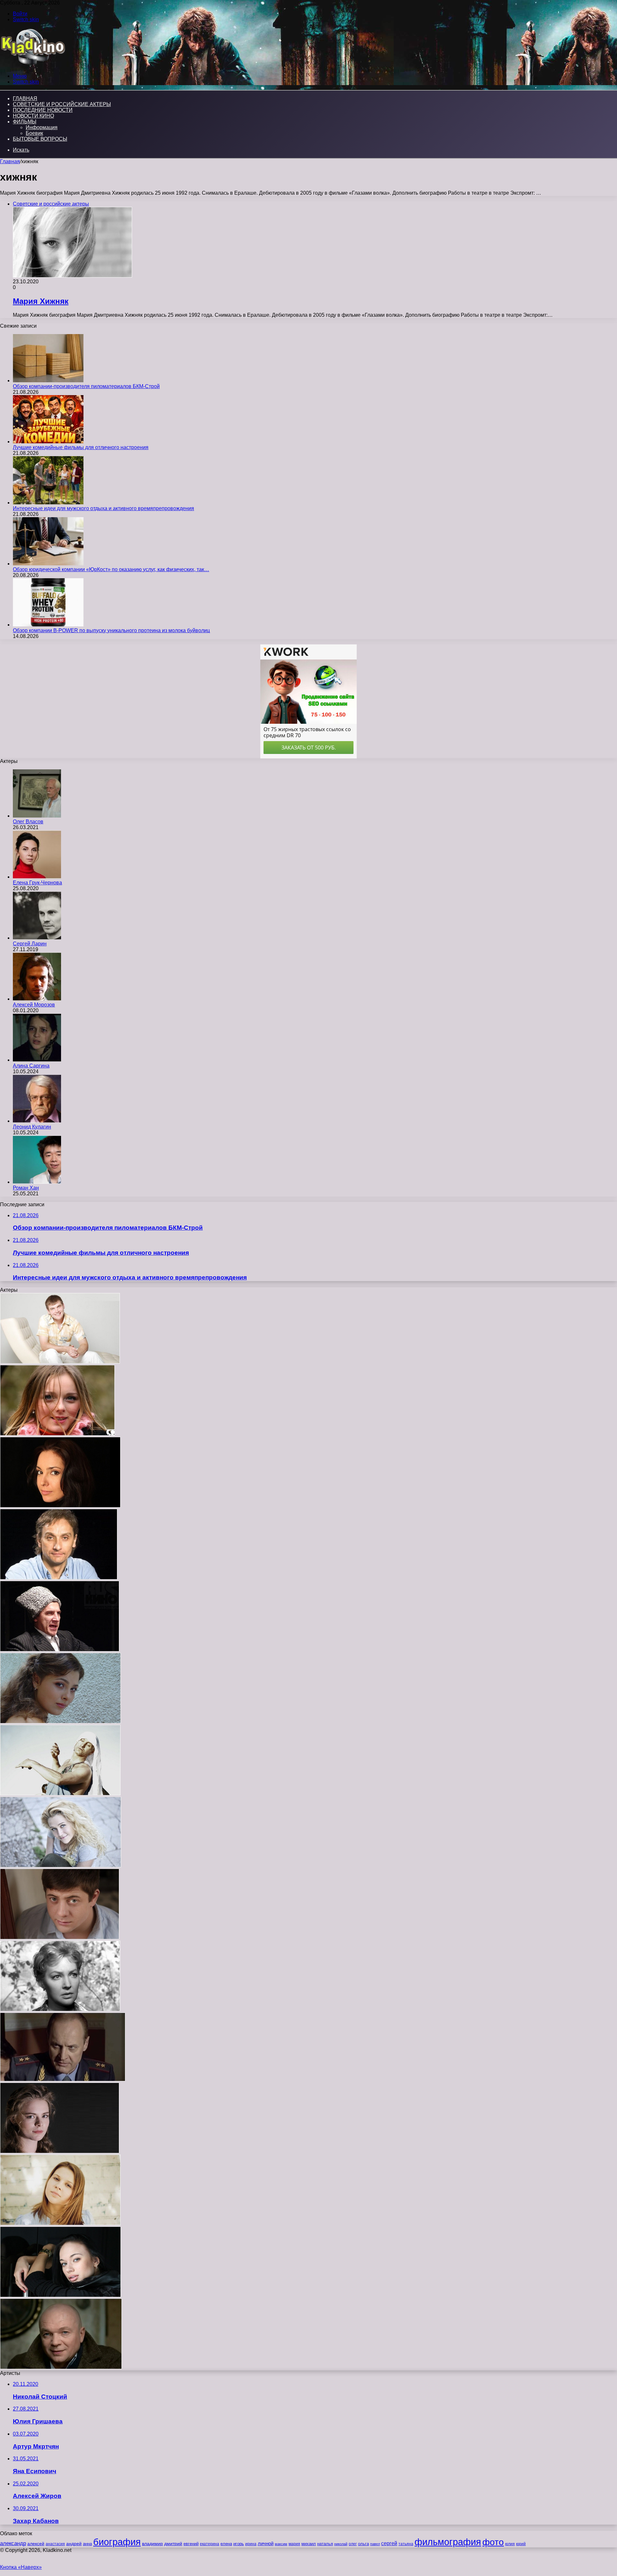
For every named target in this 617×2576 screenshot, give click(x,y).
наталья (325, 2544)
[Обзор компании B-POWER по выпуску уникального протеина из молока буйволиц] (48, 625)
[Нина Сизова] (60, 2223)
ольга (363, 2544)
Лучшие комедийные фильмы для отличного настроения (81, 447)
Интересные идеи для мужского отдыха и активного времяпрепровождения (103, 508)
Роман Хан (26, 1188)
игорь (239, 2544)
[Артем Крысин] (60, 1362)
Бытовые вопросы (40, 139)
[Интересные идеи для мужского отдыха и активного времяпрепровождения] (48, 503)
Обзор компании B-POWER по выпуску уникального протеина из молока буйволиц (111, 630)
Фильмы (25, 122)
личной (266, 2543)
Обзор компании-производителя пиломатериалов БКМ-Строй (86, 386)
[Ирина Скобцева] (60, 2009)
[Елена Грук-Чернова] (37, 877)
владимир (152, 2544)
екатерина (210, 2544)
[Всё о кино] (33, 65)
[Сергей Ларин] (37, 938)
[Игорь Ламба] (60, 1794)
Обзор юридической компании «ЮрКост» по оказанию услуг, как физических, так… (111, 569)
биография (117, 2542)
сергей (389, 2543)
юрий (521, 2544)
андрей (74, 2544)
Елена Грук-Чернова (37, 883)
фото (493, 2542)
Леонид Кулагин (32, 1127)
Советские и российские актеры (62, 104)
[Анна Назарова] (57, 1434)
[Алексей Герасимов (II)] (59, 1578)
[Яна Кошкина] (60, 2295)
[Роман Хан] (37, 1182)
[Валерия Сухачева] (60, 1506)
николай (341, 2544)
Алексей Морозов (34, 1005)
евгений (191, 2544)
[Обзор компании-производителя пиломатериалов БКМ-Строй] (48, 381)
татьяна (406, 2544)
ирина (251, 2544)
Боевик (34, 133)
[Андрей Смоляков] (61, 2367)
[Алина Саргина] (37, 1060)
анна (87, 2544)
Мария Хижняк (41, 301)
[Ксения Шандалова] (61, 1866)
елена (226, 2544)
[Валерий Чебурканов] (63, 2080)
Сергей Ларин (30, 944)
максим (281, 2544)
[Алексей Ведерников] (60, 1938)
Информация (42, 127)
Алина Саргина (31, 1066)
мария (294, 2544)
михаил (309, 2544)
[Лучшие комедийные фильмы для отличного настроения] (48, 442)
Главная (10, 161)
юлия (510, 2544)
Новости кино (33, 116)
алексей (36, 2544)
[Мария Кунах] (60, 1722)
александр (13, 2543)
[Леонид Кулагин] (37, 1121)
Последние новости (43, 110)
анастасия (55, 2544)
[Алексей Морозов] (37, 999)
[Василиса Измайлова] (60, 2151)
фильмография (448, 2542)
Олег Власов (28, 822)
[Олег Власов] (37, 816)
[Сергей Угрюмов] (60, 1650)
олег (353, 2544)
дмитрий (173, 2544)
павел (375, 2544)
